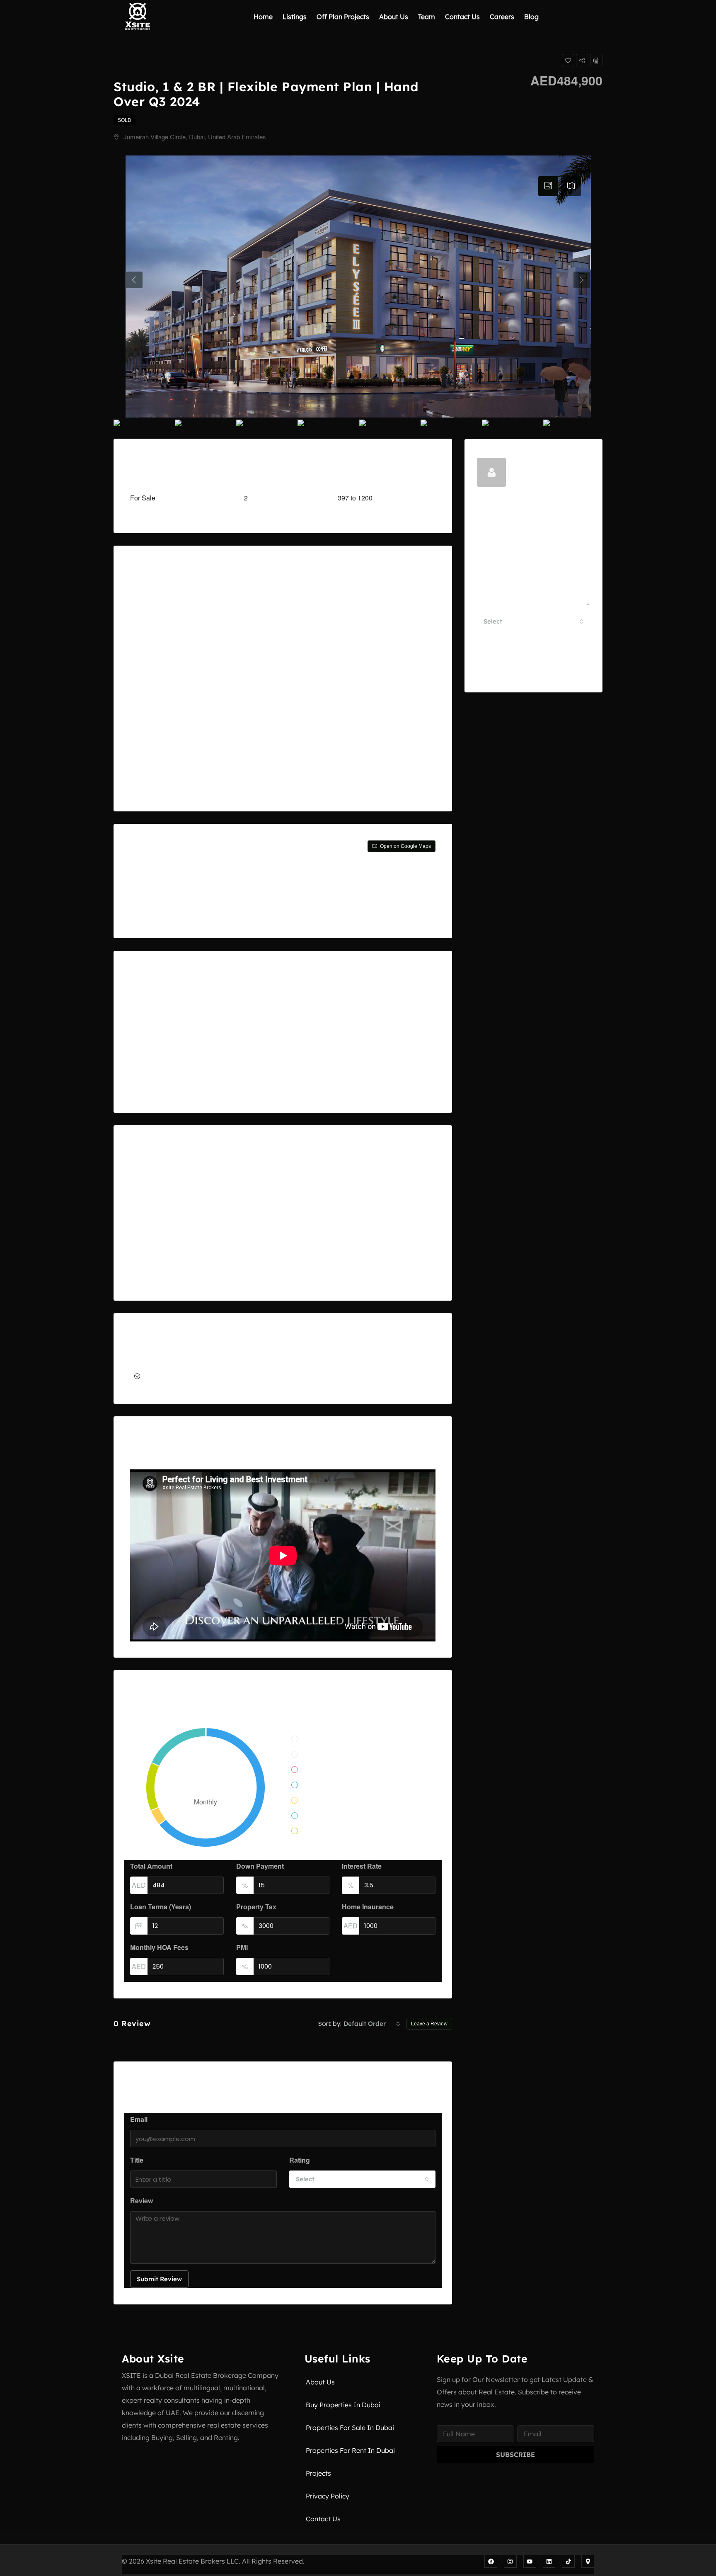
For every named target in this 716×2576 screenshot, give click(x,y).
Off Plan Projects (343, 17)
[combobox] (372, 2024)
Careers (502, 17)
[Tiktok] (568, 2561)
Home (263, 17)
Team (427, 17)
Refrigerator (261, 1189)
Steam (254, 1252)
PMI (242, 1947)
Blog (531, 17)
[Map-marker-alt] (588, 2561)
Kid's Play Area (162, 1273)
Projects (318, 2473)
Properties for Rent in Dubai (350, 2450)
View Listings (532, 478)
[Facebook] (491, 2561)
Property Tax (256, 1907)
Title (137, 2160)
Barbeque (155, 1210)
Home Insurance (368, 1907)
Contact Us (462, 17)
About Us (394, 17)
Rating (300, 2160)
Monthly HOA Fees (159, 1947)
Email (139, 2119)
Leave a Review (429, 2024)
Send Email (534, 671)
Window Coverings (376, 1252)
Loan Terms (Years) (161, 1907)
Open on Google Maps (405, 846)
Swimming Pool (267, 1273)
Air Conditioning (164, 1189)
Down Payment (260, 1866)
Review (142, 2201)
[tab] (548, 186)
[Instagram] (510, 2561)
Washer (359, 1210)
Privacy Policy (328, 2496)
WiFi (355, 1231)
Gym (147, 1231)
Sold (125, 120)
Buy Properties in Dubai (343, 2405)
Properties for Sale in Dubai (350, 2428)
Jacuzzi (151, 1252)
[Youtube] (530, 2561)
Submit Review (159, 2279)
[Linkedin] (549, 2561)
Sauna (254, 1210)
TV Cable (362, 1189)
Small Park (260, 1231)
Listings (295, 17)
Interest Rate (362, 1866)
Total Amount (151, 1866)
